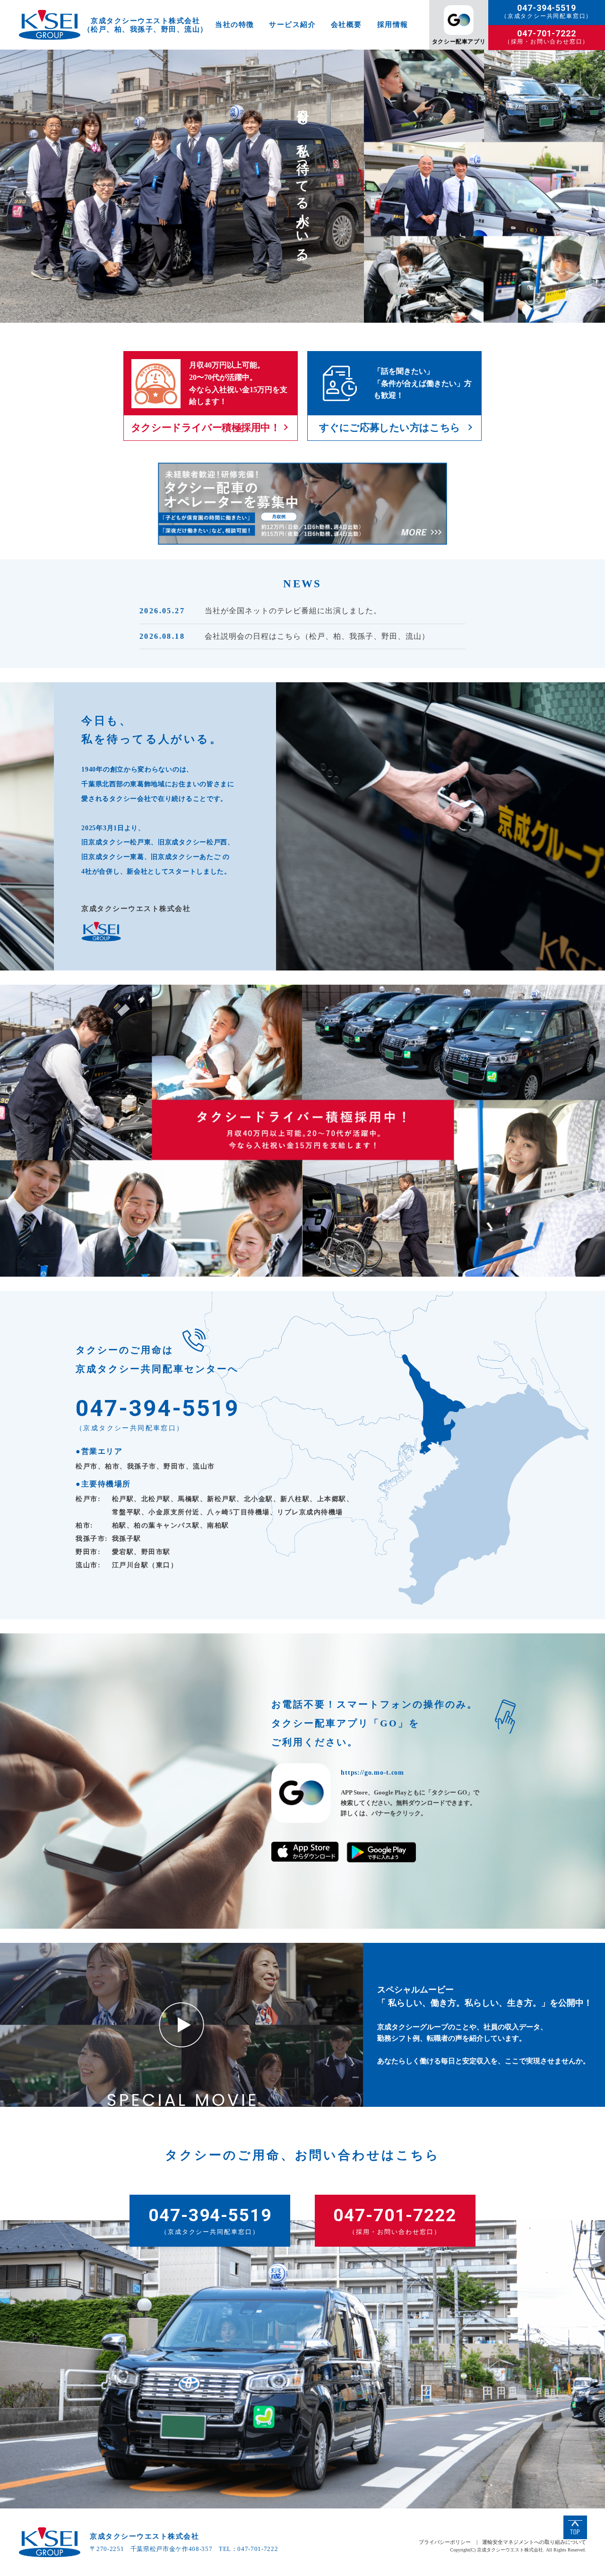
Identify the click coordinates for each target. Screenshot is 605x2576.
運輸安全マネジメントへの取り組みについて (534, 2542)
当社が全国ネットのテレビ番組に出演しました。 (293, 611)
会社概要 (346, 25)
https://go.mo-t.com (372, 1773)
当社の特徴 (235, 25)
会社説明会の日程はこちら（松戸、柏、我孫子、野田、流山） (317, 636)
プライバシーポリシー (445, 2542)
